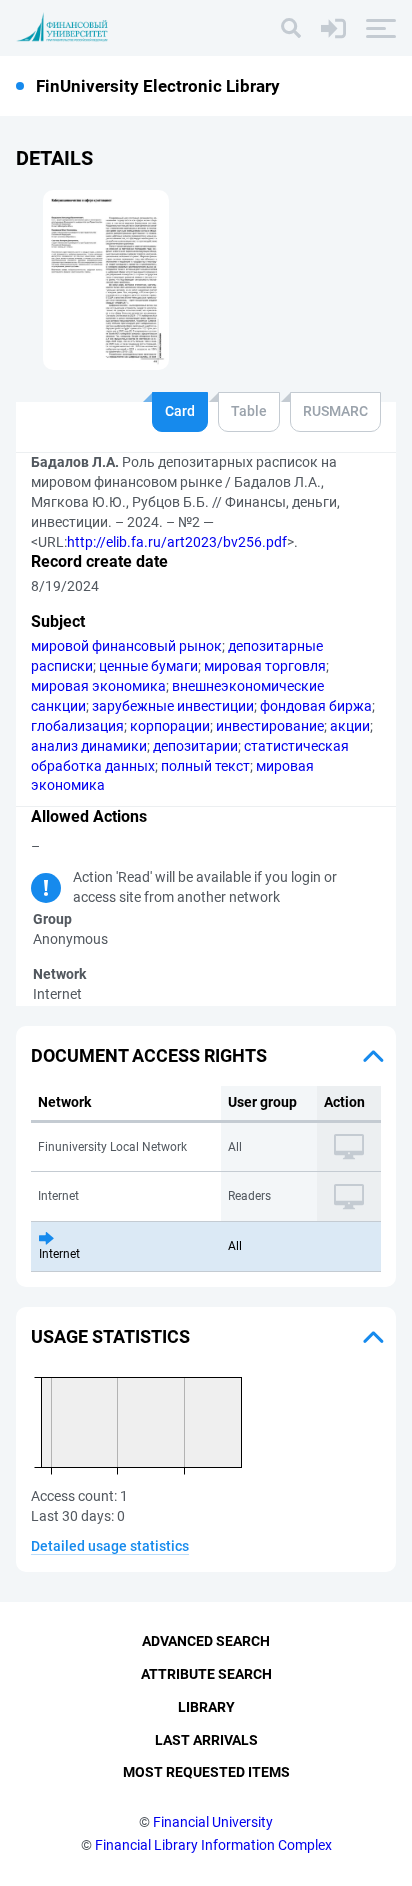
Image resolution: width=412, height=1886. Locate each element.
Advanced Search (206, 1641)
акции (350, 726)
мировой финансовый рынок (126, 646)
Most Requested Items (206, 1772)
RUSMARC (335, 411)
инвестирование (270, 726)
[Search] (291, 28)
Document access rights (149, 1055)
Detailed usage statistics (110, 1546)
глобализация (77, 726)
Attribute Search (206, 1674)
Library (206, 1707)
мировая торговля (265, 666)
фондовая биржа (316, 706)
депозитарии (195, 746)
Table (249, 411)
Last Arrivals (206, 1740)
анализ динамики (89, 746)
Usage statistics (110, 1336)
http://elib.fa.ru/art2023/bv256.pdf (177, 542)
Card (180, 411)
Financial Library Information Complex (213, 1845)
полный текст (205, 766)
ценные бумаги (148, 666)
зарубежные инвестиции (173, 706)
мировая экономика (98, 686)
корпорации (170, 726)
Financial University (213, 1822)
